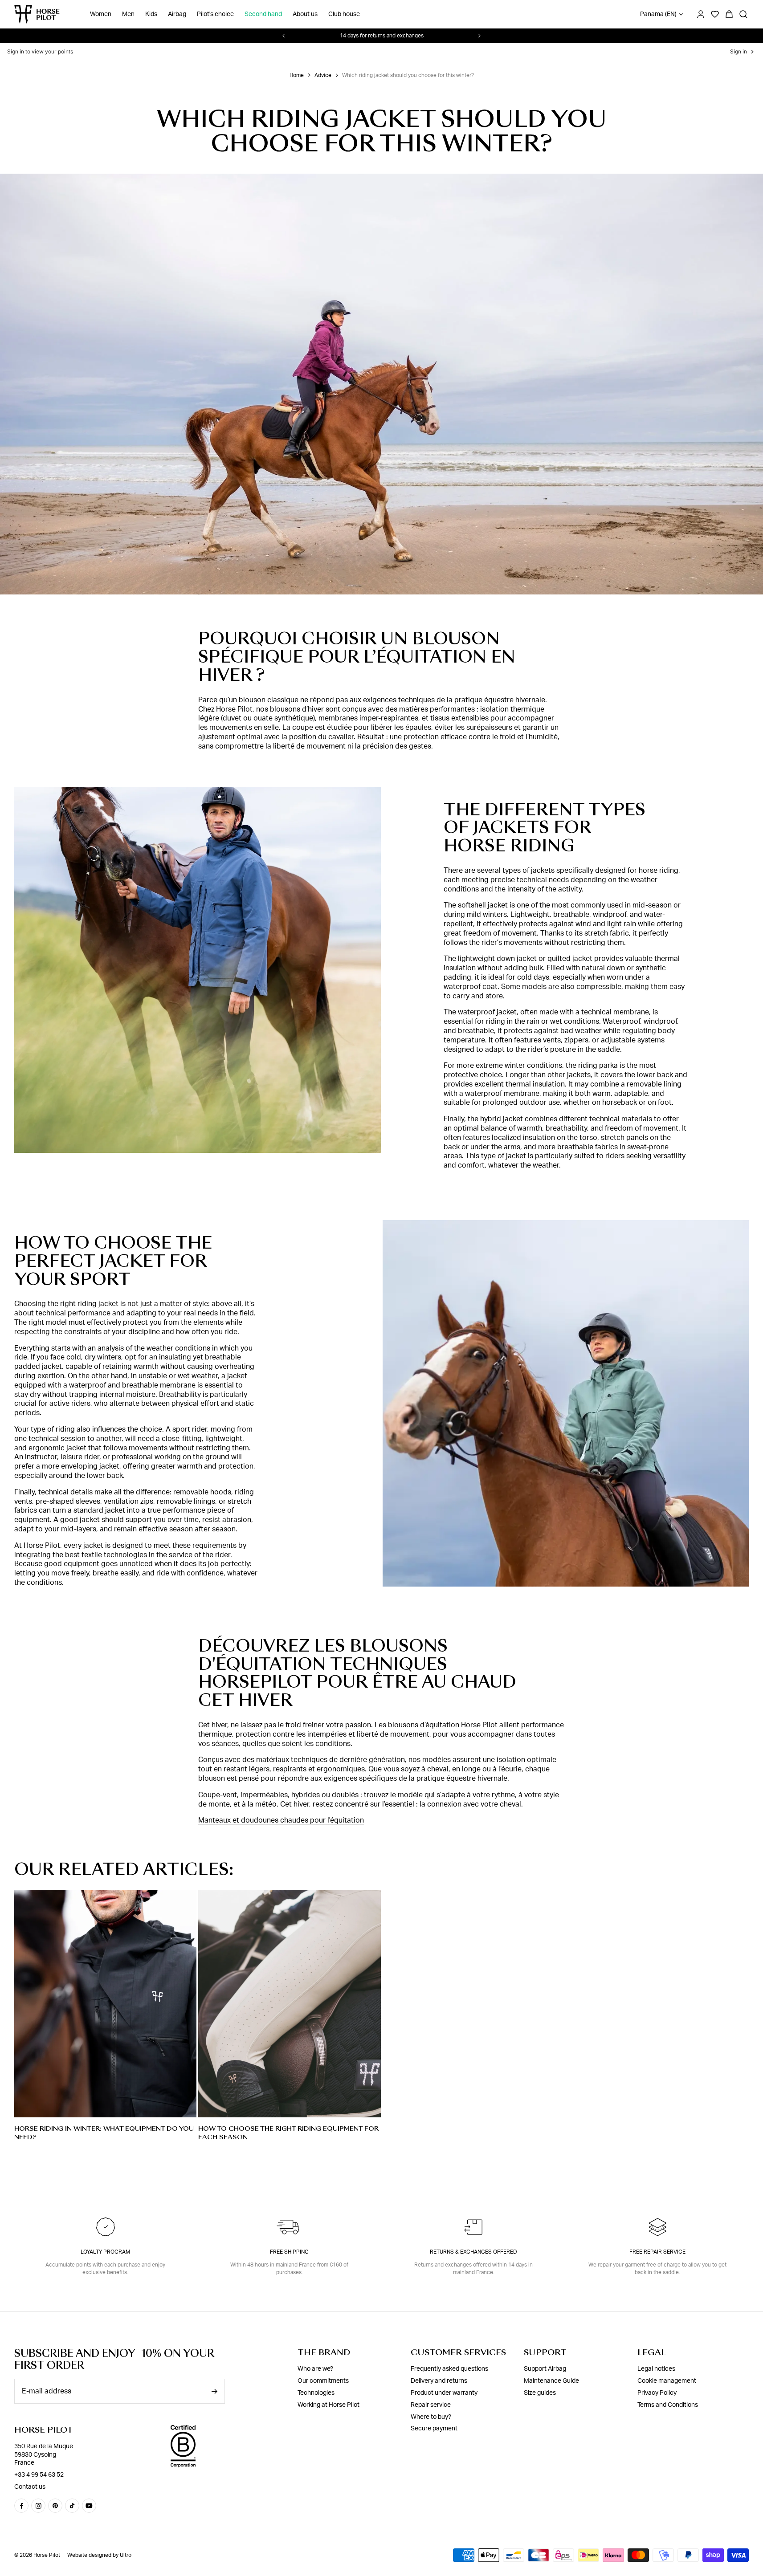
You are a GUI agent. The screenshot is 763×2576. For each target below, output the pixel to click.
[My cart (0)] (729, 14)
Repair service (431, 2405)
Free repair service (657, 2252)
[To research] (743, 14)
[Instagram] (38, 2506)
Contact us (30, 2487)
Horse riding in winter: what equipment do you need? (104, 2133)
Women (101, 14)
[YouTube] (89, 2506)
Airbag (177, 14)
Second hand (263, 14)
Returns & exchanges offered (473, 2252)
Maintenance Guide (551, 2381)
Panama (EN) (658, 14)
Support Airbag (545, 2369)
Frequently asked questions (449, 2369)
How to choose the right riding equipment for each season (288, 2133)
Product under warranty (444, 2393)
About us (305, 14)
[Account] (701, 14)
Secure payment (434, 2429)
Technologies (316, 2393)
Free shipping (289, 2252)
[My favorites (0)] (715, 14)
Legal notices (656, 2369)
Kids (151, 14)
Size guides (540, 2393)
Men (128, 14)
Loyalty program (105, 2252)
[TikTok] (72, 2506)
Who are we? (315, 2369)
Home (297, 75)
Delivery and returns (439, 2381)
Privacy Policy (657, 2393)
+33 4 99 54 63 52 (39, 2475)
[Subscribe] (214, 2391)
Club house (344, 14)
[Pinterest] (55, 2506)
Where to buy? (431, 2417)
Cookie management (667, 2381)
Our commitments (323, 2381)
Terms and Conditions (668, 2405)
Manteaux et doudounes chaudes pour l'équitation (281, 1820)
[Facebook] (21, 2506)
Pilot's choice (215, 14)
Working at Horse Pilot (328, 2405)
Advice (323, 75)
